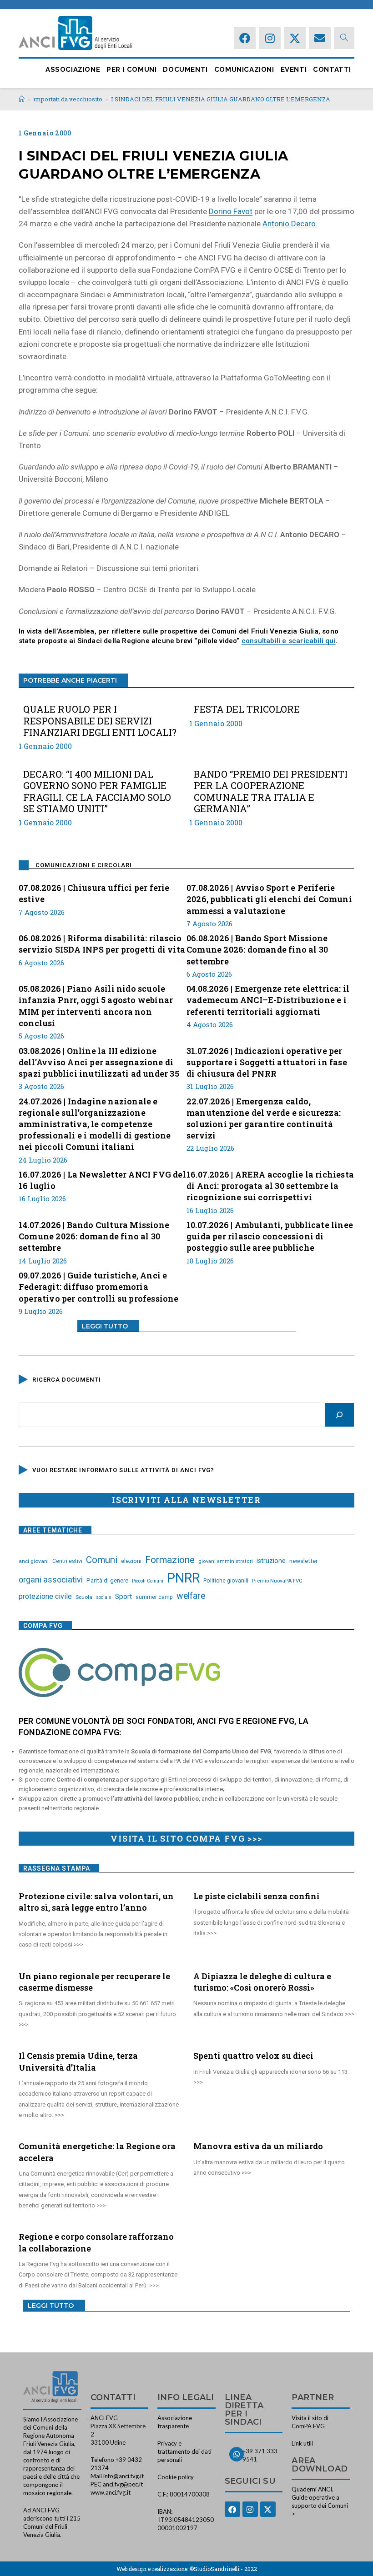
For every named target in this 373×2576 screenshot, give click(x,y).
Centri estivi (67, 1561)
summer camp (154, 1597)
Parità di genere (107, 1580)
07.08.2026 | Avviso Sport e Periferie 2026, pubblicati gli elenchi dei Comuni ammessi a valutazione (269, 899)
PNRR (183, 1578)
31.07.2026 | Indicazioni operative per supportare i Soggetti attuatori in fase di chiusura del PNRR (267, 1062)
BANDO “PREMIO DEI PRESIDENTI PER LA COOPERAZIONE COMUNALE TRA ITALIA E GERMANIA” (271, 791)
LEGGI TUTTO (105, 1326)
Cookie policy (176, 2477)
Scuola (84, 1597)
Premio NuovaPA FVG (277, 1581)
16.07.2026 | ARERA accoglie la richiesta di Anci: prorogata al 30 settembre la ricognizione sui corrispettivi (270, 1186)
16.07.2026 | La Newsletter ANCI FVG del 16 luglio (102, 1180)
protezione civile (45, 1596)
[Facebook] (245, 38)
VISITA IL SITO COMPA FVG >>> (186, 1838)
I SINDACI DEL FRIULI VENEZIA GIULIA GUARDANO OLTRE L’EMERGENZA (221, 99)
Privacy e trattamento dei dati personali (184, 2451)
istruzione (271, 1561)
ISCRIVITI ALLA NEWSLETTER (186, 1500)
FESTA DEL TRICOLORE (247, 709)
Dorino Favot (231, 211)
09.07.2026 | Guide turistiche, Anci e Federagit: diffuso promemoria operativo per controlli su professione (99, 1287)
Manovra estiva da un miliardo (258, 2146)
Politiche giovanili (226, 1581)
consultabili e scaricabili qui (289, 641)
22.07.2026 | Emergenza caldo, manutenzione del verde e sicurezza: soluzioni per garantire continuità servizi (264, 1118)
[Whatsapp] (237, 2454)
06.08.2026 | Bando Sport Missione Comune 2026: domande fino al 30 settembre (257, 949)
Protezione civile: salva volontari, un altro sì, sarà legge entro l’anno (96, 1902)
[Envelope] (320, 38)
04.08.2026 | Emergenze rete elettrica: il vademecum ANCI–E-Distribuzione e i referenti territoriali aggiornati (268, 1000)
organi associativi (51, 1580)
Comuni (102, 1560)
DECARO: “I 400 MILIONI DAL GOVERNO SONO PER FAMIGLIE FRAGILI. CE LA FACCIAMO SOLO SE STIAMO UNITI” (97, 791)
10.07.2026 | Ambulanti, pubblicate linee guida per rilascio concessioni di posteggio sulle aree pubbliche (270, 1236)
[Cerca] (339, 1415)
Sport (123, 1597)
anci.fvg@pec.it (123, 2484)
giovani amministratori (226, 1561)
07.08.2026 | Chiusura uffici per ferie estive (94, 893)
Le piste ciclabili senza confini (257, 1896)
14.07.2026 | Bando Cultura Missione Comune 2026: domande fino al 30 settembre (94, 1236)
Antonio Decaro (289, 224)
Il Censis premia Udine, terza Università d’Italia (78, 2061)
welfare (191, 1596)
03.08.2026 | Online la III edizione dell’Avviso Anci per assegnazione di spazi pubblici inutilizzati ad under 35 (99, 1062)
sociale (104, 1597)
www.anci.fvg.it (111, 2492)
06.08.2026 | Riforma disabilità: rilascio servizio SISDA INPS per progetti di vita (102, 944)
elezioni (131, 1561)
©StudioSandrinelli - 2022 (223, 2569)
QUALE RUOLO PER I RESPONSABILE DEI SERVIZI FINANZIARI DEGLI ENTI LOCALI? (100, 721)
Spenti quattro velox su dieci (253, 2056)
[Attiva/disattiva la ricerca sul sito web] (344, 38)
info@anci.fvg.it (123, 2476)
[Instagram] (270, 38)
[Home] (22, 99)
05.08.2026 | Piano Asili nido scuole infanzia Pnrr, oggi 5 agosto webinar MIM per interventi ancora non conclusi (96, 1006)
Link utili (302, 2443)
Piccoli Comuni (148, 1581)
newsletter (304, 1561)
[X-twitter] (295, 38)
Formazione (170, 1560)
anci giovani (34, 1561)
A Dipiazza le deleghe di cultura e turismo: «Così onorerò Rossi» (262, 1982)
